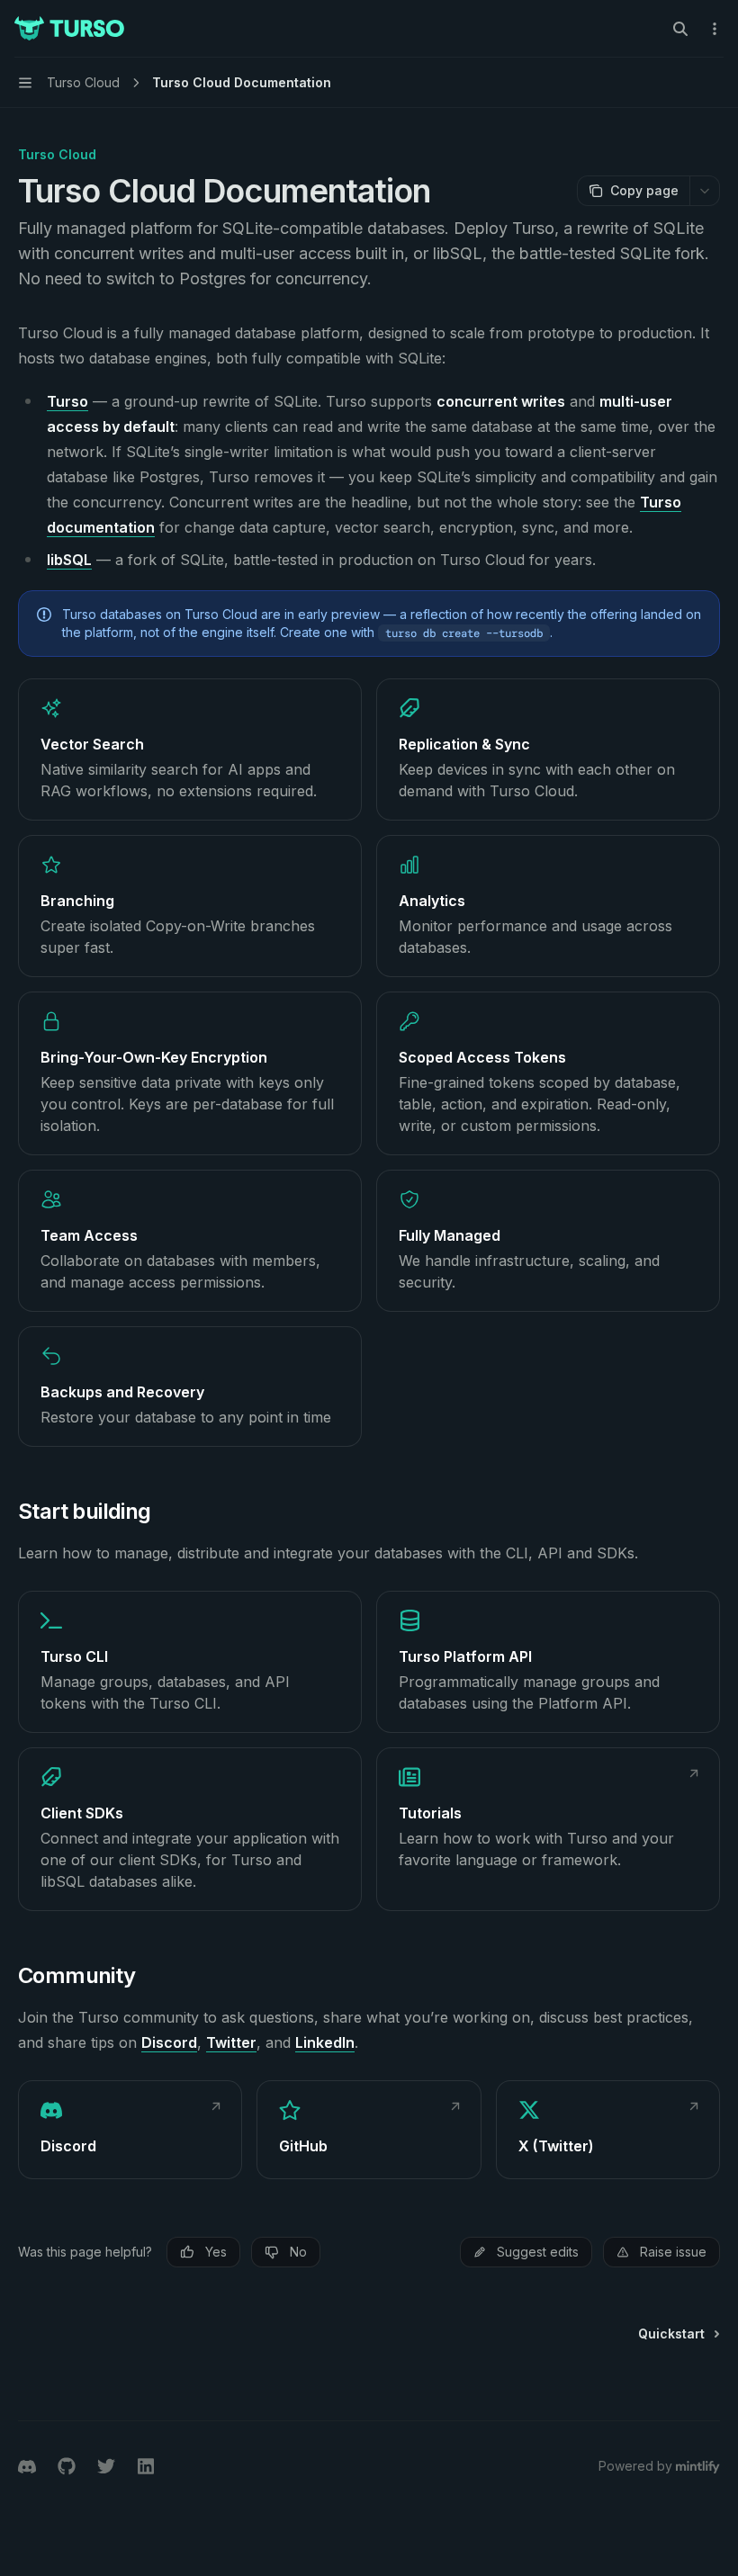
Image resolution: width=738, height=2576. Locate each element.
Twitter (231, 2042)
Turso (67, 401)
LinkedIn (325, 2042)
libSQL (69, 560)
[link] (190, 749)
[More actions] (715, 29)
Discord (169, 2042)
